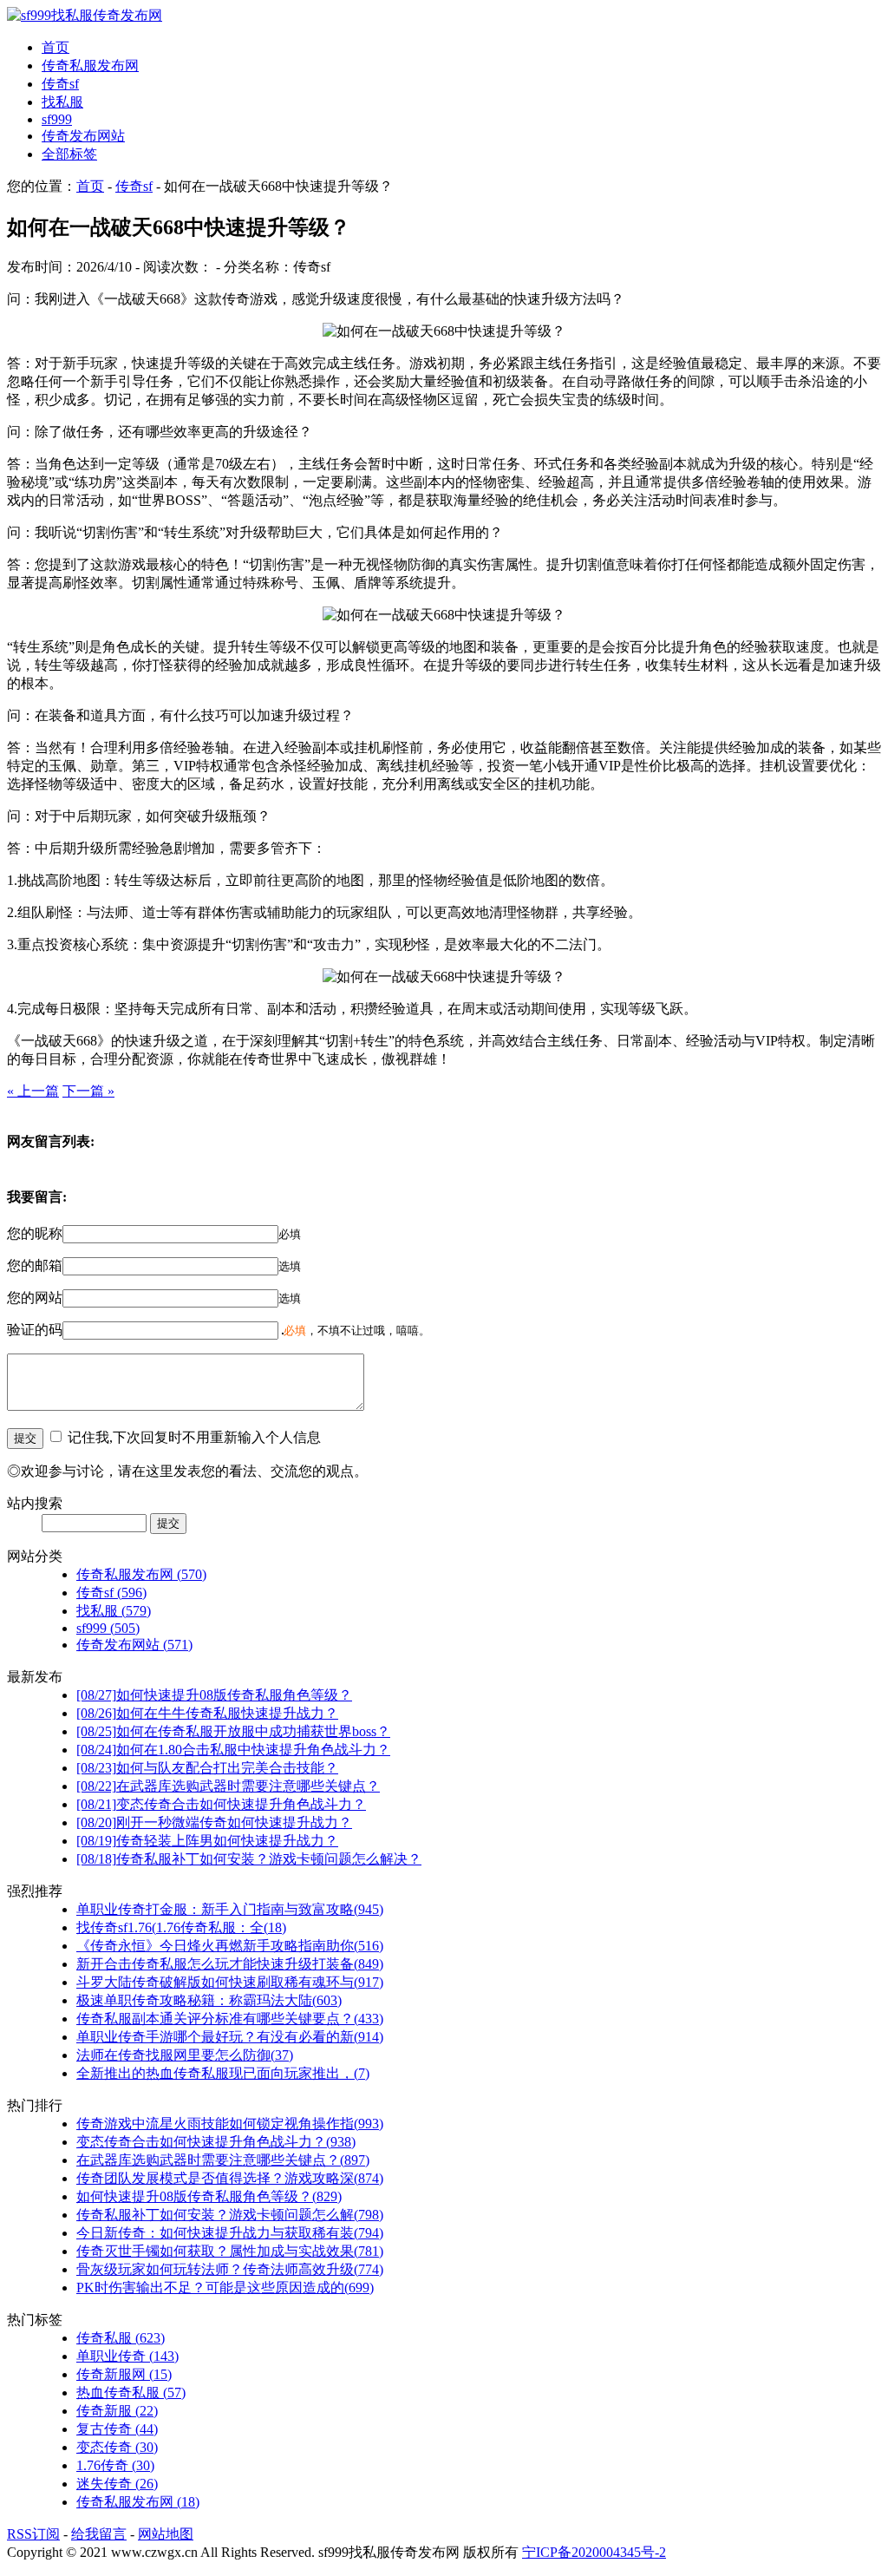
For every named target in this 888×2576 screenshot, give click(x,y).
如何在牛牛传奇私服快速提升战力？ (207, 1713)
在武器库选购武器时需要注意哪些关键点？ (228, 1786)
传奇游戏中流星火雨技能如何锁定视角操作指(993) (230, 2124)
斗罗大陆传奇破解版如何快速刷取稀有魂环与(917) (230, 1982)
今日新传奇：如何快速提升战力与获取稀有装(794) (230, 2233)
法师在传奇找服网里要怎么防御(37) (185, 2055)
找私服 (62, 102)
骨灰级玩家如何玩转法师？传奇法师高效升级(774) (230, 2269)
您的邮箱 (35, 1265)
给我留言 (99, 2534)
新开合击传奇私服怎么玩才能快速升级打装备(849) (230, 1964)
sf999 (57, 119)
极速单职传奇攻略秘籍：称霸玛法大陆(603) (209, 2000)
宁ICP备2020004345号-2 (594, 2552)
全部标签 (69, 154)
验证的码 (35, 1330)
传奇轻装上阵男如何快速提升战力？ (207, 1841)
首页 (55, 47)
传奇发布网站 (83, 136)
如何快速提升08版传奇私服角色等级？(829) (209, 2196)
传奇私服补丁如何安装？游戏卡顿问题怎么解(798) (230, 2215)
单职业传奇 (127, 2356)
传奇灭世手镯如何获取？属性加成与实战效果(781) (230, 2251)
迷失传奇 (117, 2484)
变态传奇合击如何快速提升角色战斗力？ (221, 1804)
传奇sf (60, 84)
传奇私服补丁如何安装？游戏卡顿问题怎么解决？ (249, 1859)
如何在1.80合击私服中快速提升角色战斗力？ (233, 1750)
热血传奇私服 (131, 2392)
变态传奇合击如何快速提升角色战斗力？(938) (216, 2142)
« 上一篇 (33, 1091)
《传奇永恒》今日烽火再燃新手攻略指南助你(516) (230, 1946)
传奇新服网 (124, 2374)
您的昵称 (35, 1233)
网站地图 (166, 2534)
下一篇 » (88, 1091)
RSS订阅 (33, 2534)
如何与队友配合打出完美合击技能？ (207, 1768)
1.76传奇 (115, 2465)
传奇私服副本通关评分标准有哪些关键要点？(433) (230, 2019)
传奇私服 (121, 2338)
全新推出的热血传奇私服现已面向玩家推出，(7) (223, 2073)
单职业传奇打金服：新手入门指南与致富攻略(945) (230, 1909)
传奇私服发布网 (90, 66)
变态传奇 (117, 2447)
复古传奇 (117, 2429)
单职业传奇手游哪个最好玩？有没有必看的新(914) (230, 2037)
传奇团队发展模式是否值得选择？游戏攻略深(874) (230, 2178)
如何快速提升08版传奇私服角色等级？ (214, 1695)
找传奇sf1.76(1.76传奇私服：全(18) (181, 1927)
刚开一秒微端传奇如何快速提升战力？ (214, 1822)
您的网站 (35, 1298)
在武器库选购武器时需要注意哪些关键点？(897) (223, 2160)
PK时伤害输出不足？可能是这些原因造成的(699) (225, 2288)
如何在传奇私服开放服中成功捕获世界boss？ (233, 1731)
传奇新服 (117, 2411)
